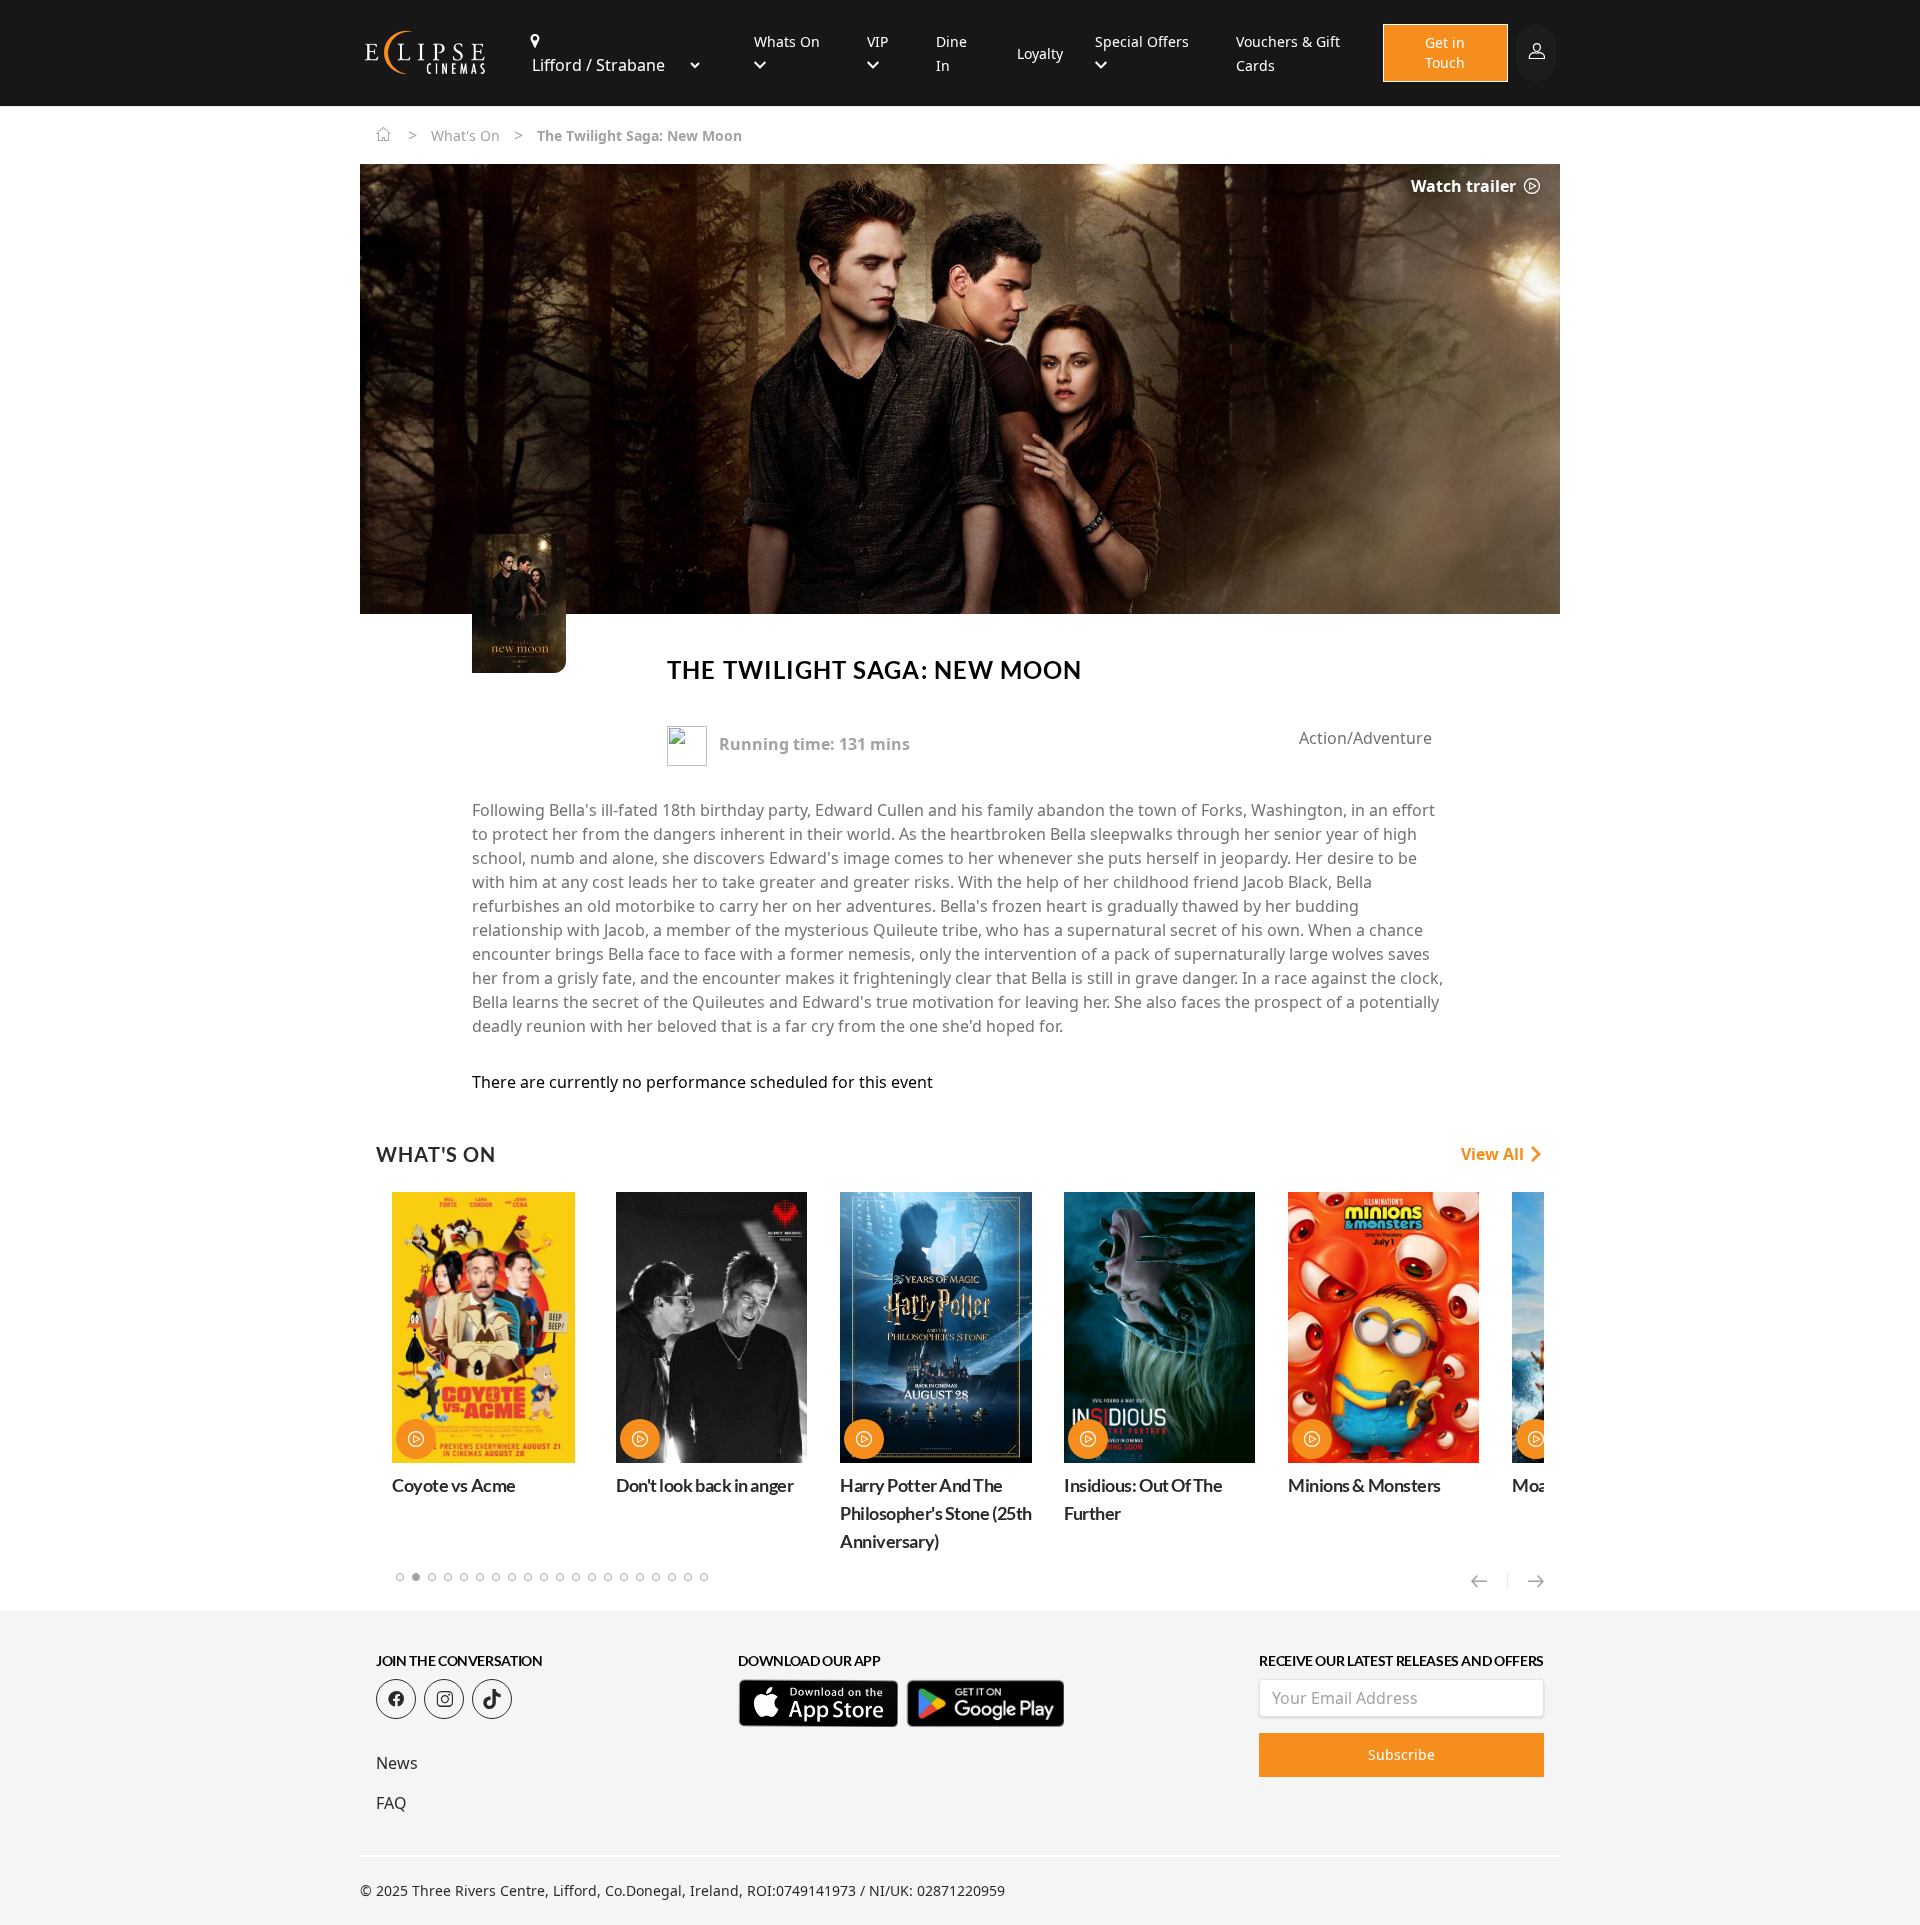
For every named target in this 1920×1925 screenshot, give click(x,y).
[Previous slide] (1489, 1581)
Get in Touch (1445, 52)
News (397, 1763)
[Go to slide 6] (480, 1577)
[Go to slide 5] (464, 1577)
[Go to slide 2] (416, 1577)
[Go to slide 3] (432, 1577)
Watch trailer (1465, 186)
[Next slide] (1536, 1581)
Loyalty (1040, 53)
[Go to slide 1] (400, 1577)
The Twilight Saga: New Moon (874, 669)
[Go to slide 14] (608, 1577)
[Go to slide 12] (576, 1577)
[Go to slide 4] (448, 1577)
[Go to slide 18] (672, 1577)
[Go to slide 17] (656, 1577)
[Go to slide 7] (496, 1577)
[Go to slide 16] (640, 1577)
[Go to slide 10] (544, 1577)
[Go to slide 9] (528, 1577)
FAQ (391, 1803)
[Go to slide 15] (624, 1577)
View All (1494, 1154)
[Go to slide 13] (592, 1577)
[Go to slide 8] (512, 1577)
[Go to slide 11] (560, 1577)
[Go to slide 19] (688, 1577)
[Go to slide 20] (704, 1577)
